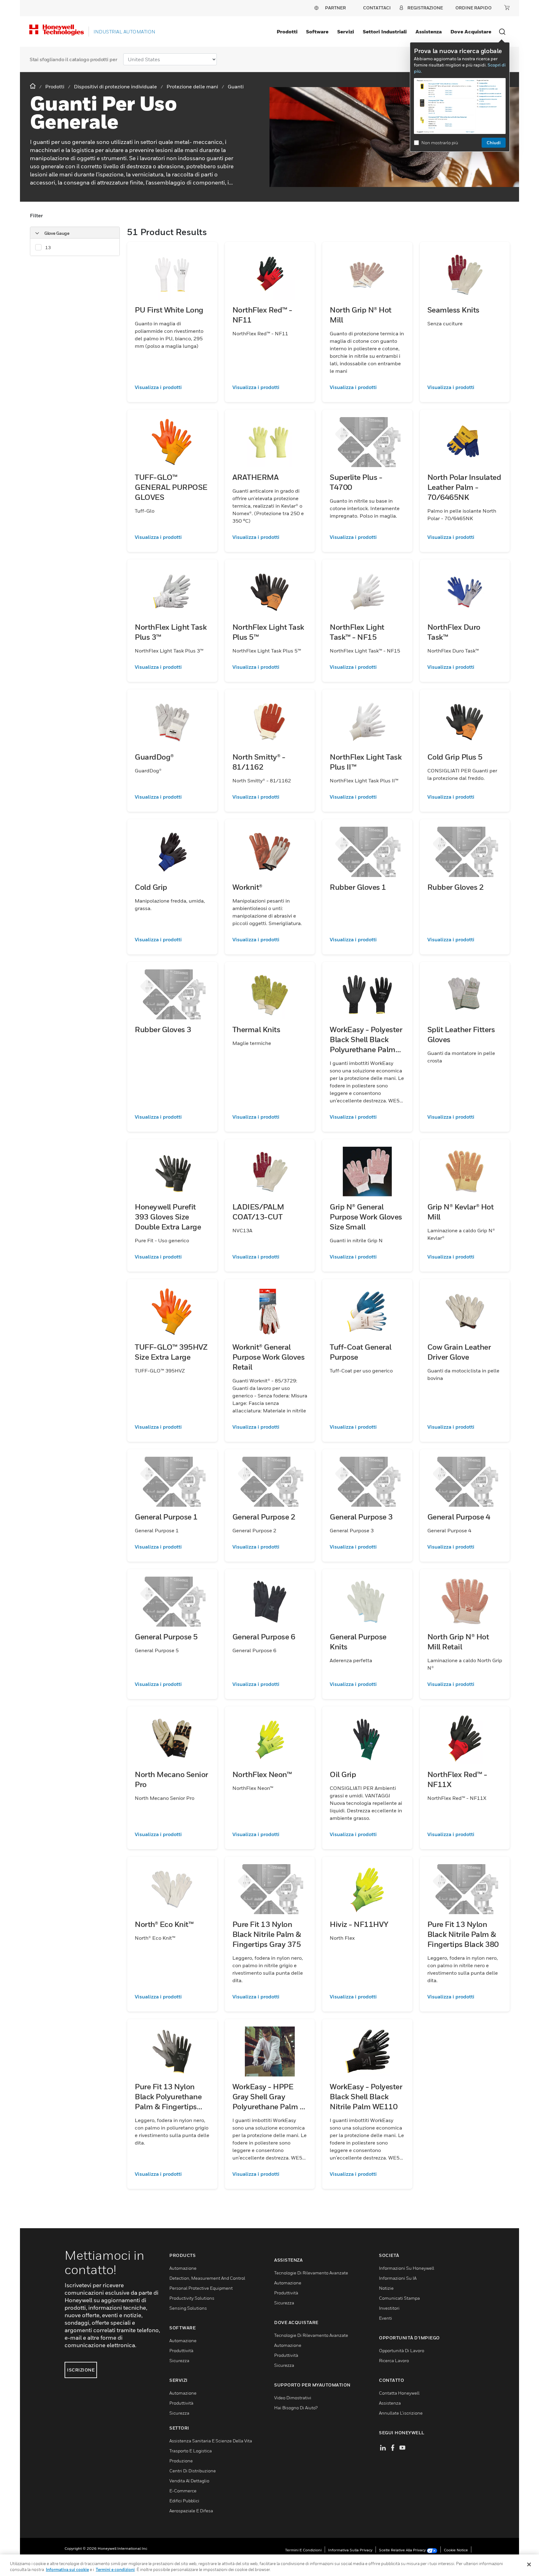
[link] (172, 387)
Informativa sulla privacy (350, 2550)
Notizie (386, 2288)
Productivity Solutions (192, 2298)
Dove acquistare (471, 32)
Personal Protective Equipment (201, 2288)
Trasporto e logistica (191, 2451)
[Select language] (316, 8)
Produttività (181, 2350)
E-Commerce (183, 2491)
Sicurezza (179, 2360)
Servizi (346, 32)
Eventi (386, 2318)
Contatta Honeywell (399, 2393)
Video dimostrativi (293, 2398)
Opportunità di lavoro (402, 2350)
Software (317, 32)
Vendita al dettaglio (189, 2481)
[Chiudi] (529, 2564)
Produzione (181, 2461)
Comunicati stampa (399, 2298)
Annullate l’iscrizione (401, 2413)
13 (48, 247)
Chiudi (494, 143)
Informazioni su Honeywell (407, 2268)
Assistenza (429, 32)
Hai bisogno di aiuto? (296, 2408)
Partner (335, 8)
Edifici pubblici (184, 2501)
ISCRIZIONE (81, 2370)
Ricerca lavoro (394, 2360)
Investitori (389, 2308)
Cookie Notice (456, 2550)
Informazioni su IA (398, 2278)
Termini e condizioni (303, 2550)
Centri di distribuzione (193, 2471)
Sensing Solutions (188, 2308)
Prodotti (287, 32)
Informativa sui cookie (67, 2569)
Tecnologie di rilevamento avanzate (311, 2273)
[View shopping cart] (507, 7)
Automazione (183, 2268)
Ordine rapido (473, 8)
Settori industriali (385, 32)
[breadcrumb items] (33, 86)
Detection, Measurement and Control (207, 2278)
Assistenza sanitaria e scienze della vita (211, 2441)
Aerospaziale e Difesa (191, 2511)
